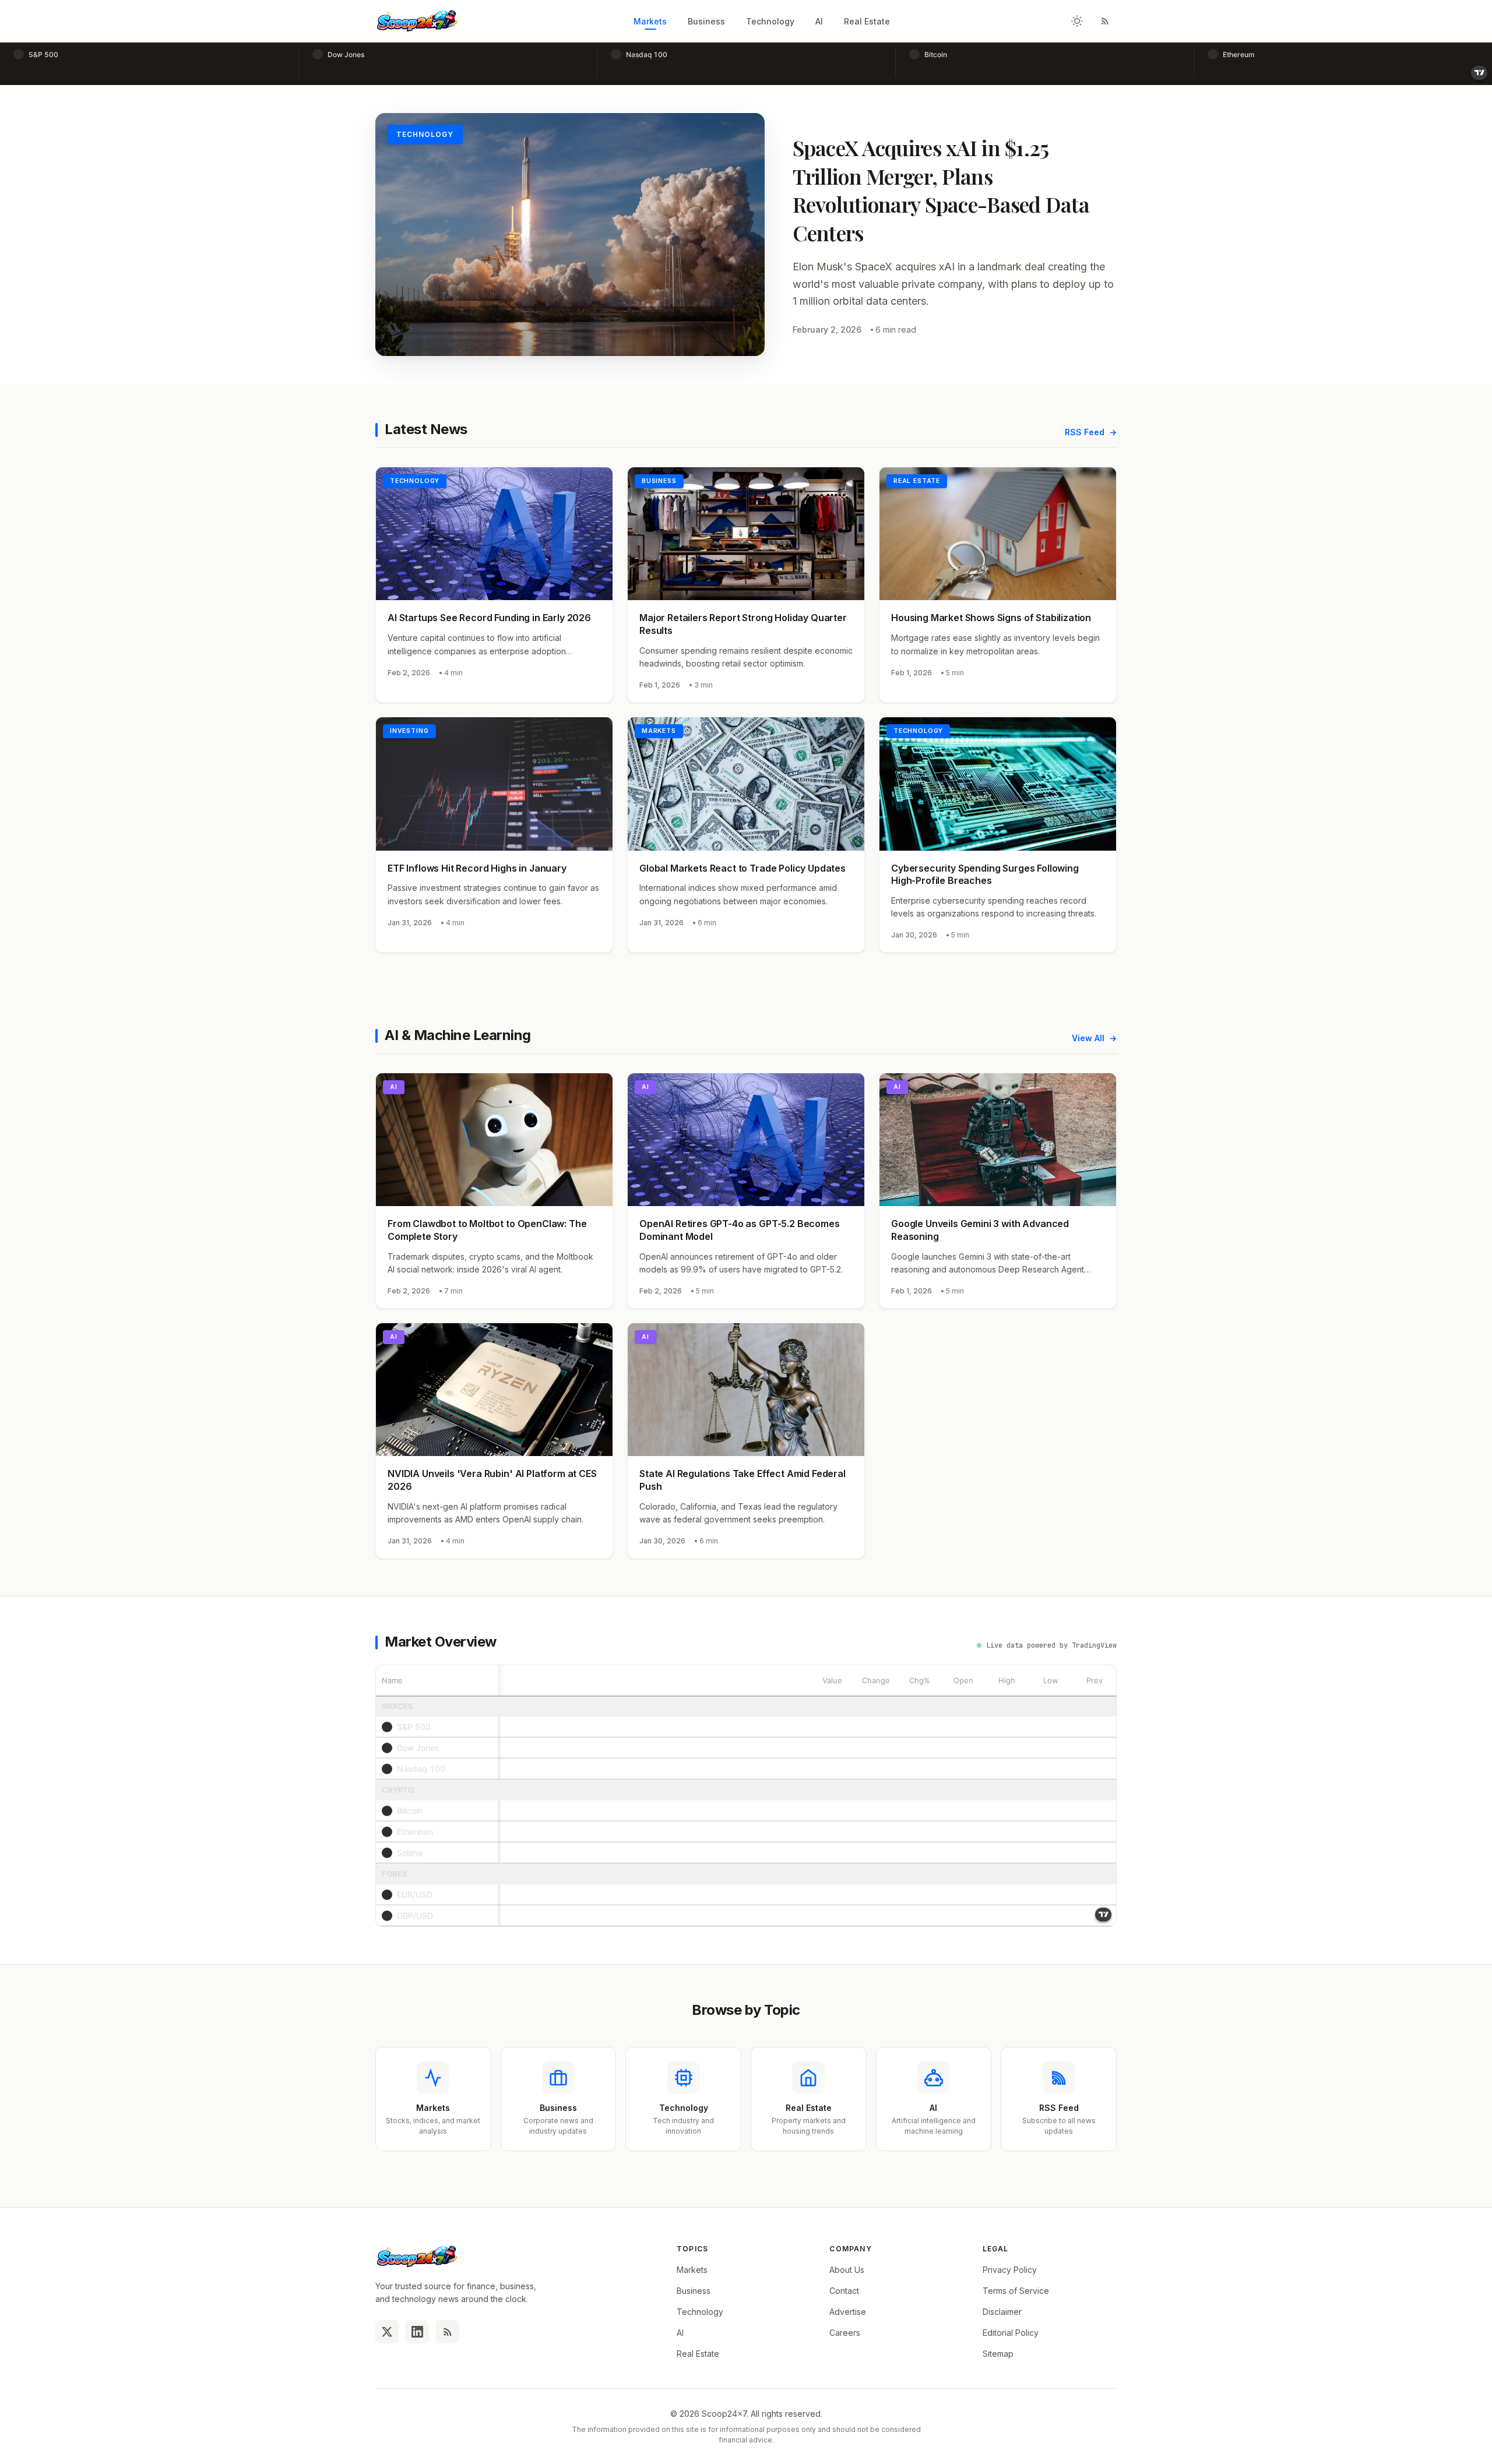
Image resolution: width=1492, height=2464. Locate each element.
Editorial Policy (1011, 2333)
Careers (845, 2333)
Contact (844, 2291)
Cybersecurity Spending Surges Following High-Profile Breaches (985, 875)
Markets (650, 21)
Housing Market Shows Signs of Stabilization (991, 618)
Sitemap (998, 2354)
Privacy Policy (1010, 2270)
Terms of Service (1016, 2291)
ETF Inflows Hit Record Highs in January (477, 868)
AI (819, 21)
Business (706, 21)
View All (1088, 1038)
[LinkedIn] (417, 2332)
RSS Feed (1085, 432)
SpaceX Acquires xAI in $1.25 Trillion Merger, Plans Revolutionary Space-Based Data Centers (941, 190)
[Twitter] (387, 2332)
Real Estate (867, 21)
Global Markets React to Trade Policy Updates (743, 868)
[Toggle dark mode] (1077, 21)
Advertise (848, 2312)
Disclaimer (1002, 2312)
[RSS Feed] (1105, 21)
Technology (770, 21)
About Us (847, 2270)
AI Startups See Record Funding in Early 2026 (489, 618)
